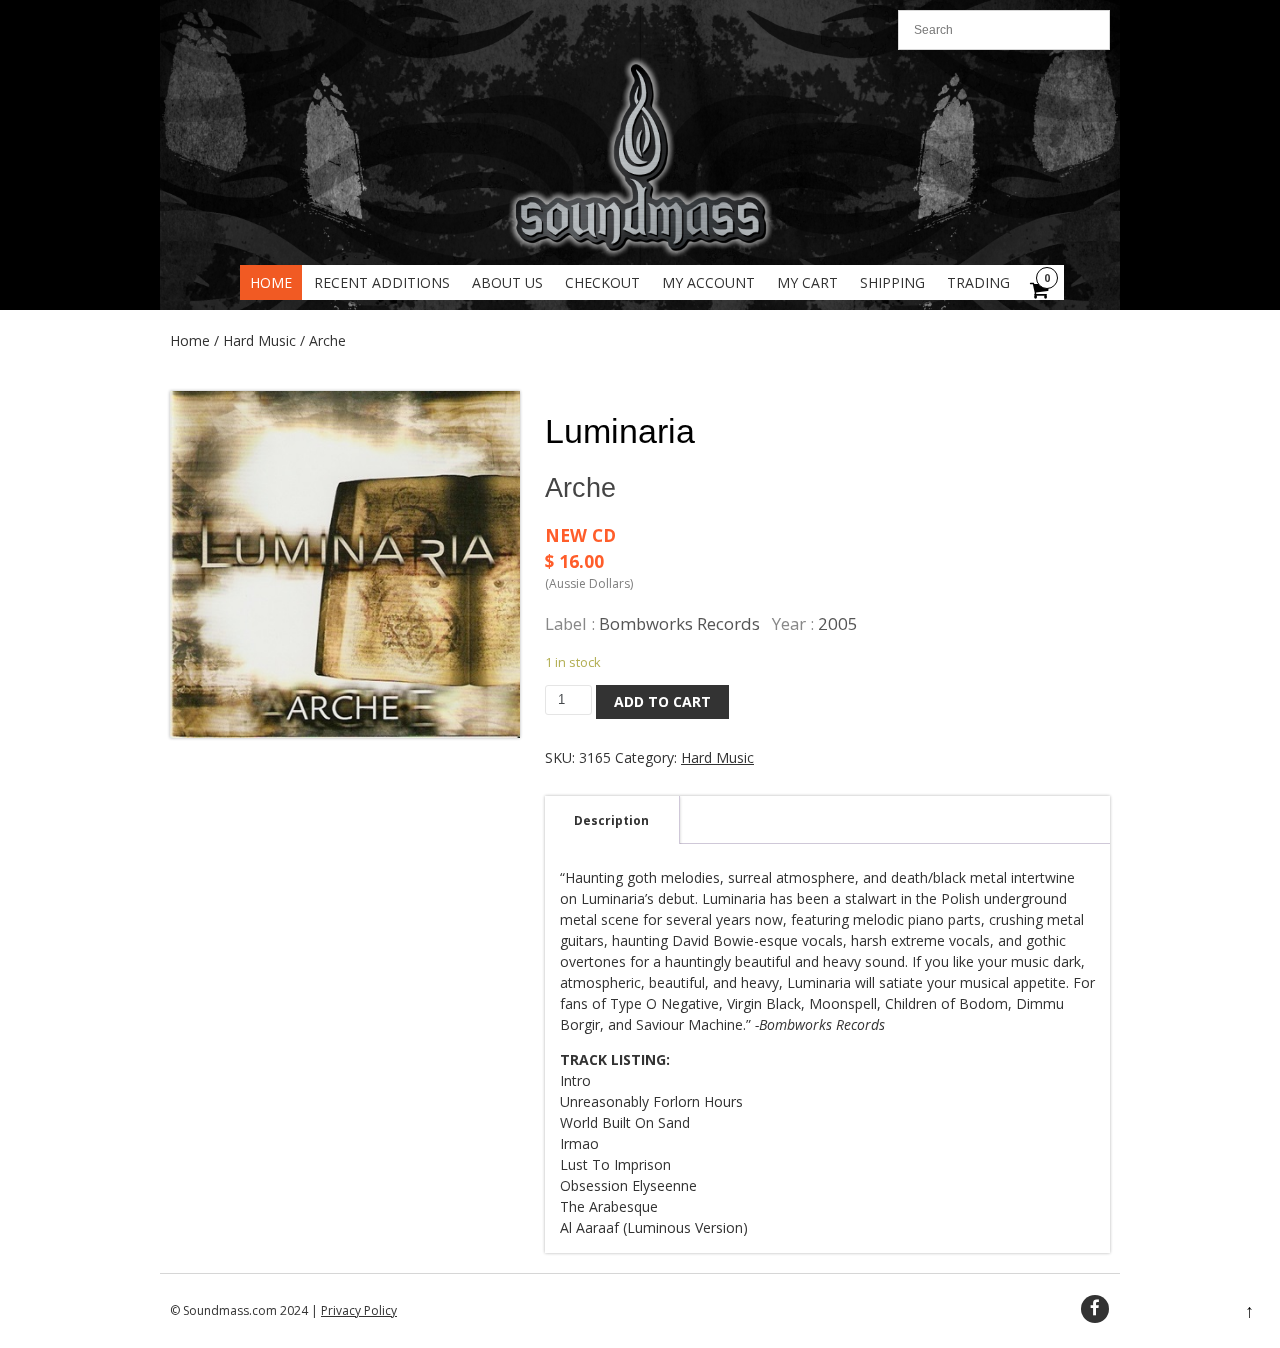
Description (611, 820)
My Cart (807, 282)
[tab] (611, 820)
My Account (708, 282)
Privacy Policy (359, 1310)
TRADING (978, 282)
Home (271, 282)
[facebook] (1095, 1309)
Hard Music (259, 340)
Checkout (602, 282)
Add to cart (662, 701)
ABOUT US (507, 282)
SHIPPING (892, 282)
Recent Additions (382, 282)
